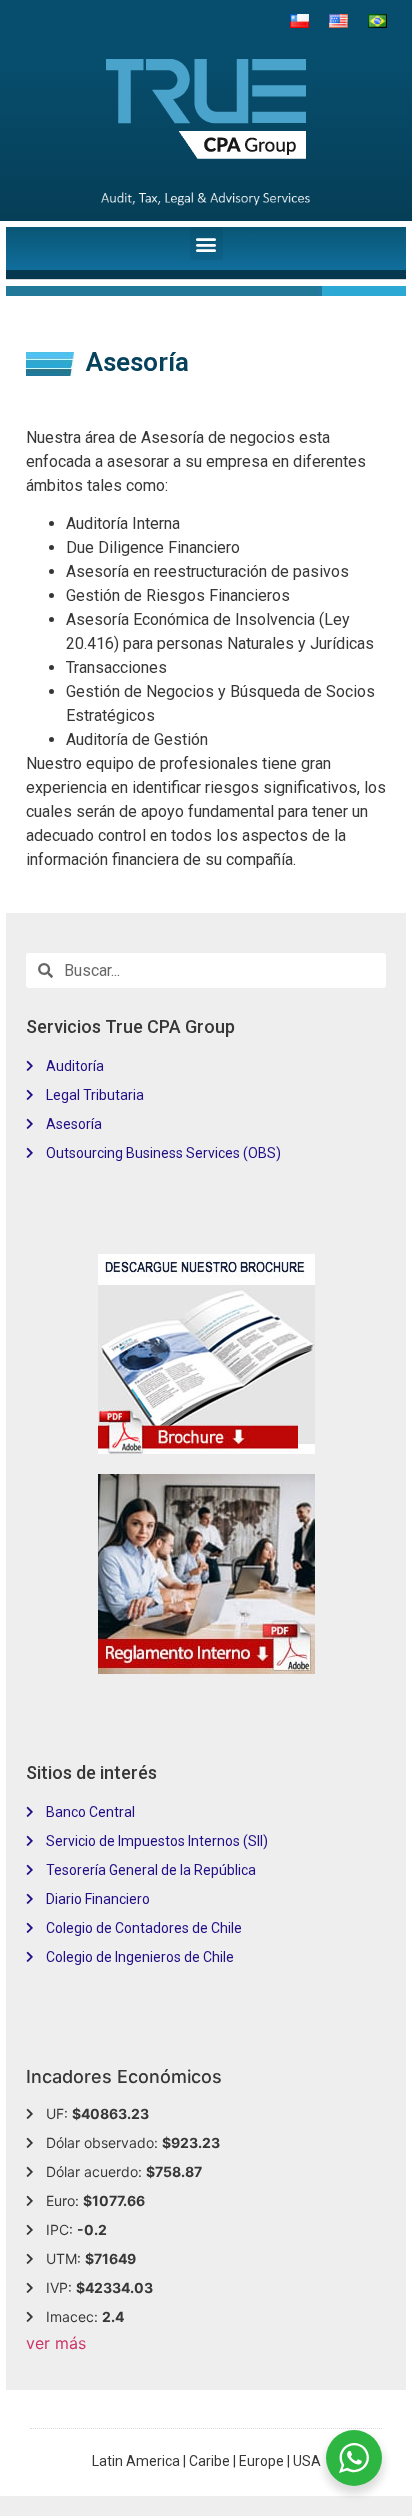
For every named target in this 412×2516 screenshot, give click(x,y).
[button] (206, 243)
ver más (56, 2343)
